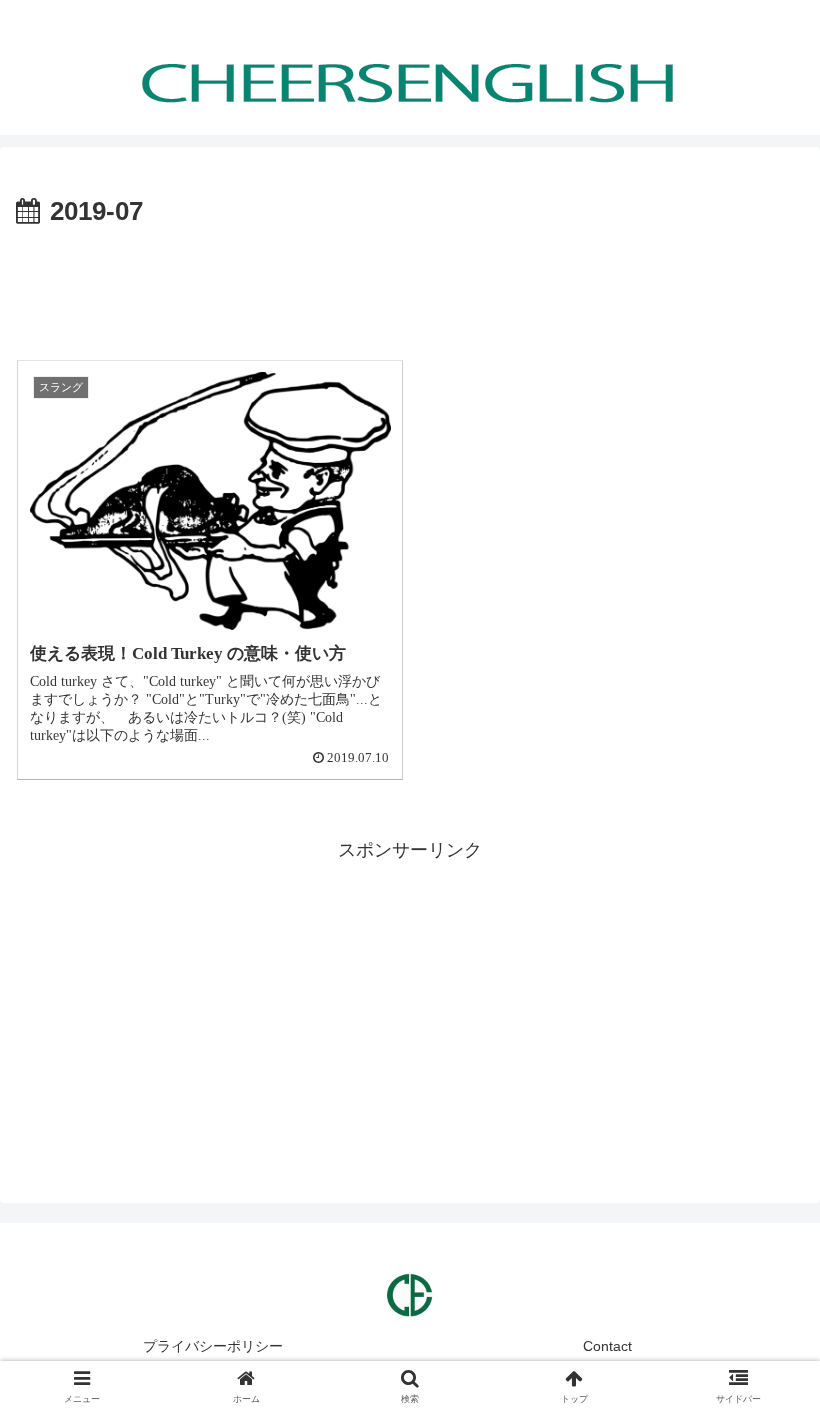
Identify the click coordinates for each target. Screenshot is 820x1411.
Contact (607, 1346)
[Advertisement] (410, 289)
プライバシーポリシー (213, 1346)
